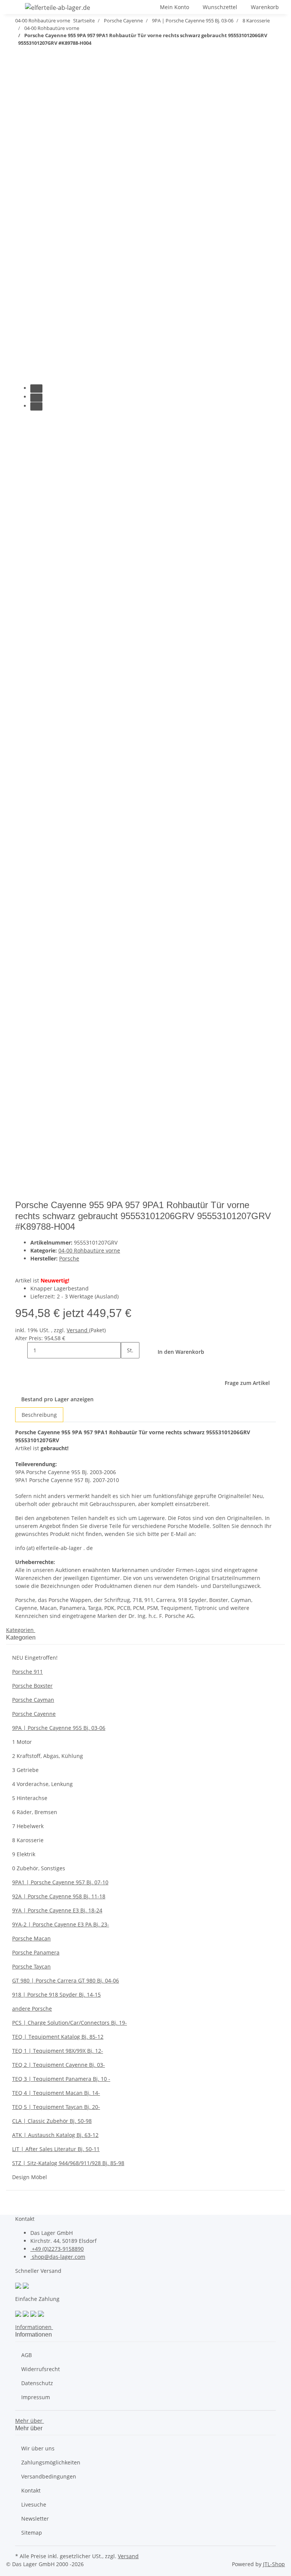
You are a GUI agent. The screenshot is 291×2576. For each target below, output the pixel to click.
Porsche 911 (27, 1672)
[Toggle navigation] (16, 9)
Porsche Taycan (31, 1966)
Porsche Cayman (33, 1700)
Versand (78, 1330)
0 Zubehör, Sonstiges (39, 1868)
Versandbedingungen (49, 2476)
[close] (21, 98)
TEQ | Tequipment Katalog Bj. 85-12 (58, 2037)
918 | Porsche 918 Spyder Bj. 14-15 (56, 1995)
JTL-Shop (274, 2564)
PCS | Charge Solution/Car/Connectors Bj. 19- (70, 2023)
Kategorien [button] (21, 1630)
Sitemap (32, 2533)
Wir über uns (38, 2448)
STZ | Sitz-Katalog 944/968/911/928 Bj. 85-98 (68, 2163)
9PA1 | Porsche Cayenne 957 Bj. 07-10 (60, 1882)
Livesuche (34, 2504)
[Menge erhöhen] (127, 1367)
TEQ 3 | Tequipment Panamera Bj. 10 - (61, 2079)
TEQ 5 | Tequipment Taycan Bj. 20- (56, 2107)
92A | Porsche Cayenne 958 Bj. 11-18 (59, 1896)
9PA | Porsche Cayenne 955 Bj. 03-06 (59, 1728)
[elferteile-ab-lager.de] (58, 7)
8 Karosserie (28, 1840)
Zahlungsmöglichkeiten (51, 2462)
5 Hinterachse (30, 1798)
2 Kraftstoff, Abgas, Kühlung (48, 1756)
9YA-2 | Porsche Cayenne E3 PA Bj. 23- (61, 1924)
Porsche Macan (31, 1938)
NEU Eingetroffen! (35, 1658)
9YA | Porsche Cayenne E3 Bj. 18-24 (57, 1910)
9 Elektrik (24, 1854)
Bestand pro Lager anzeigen (57, 1399)
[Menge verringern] (21, 1350)
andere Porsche (32, 2009)
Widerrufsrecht (41, 2369)
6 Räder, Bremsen (35, 1812)
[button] (148, 7)
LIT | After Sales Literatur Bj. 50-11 (56, 2149)
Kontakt (31, 2490)
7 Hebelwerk (28, 1826)
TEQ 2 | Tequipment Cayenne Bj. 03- (59, 2065)
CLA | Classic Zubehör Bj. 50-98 (52, 2121)
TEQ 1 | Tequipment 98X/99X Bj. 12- (58, 2051)
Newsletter (35, 2519)
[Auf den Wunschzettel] (35, 115)
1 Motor (22, 1742)
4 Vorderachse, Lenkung (42, 1784)
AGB (27, 2355)
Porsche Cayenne (34, 1714)
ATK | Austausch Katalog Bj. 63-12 (55, 2135)
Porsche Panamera (36, 1952)
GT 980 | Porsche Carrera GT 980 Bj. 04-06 (66, 1980)
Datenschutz (37, 2383)
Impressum (36, 2397)
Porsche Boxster (32, 1686)
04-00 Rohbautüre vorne (89, 1250)
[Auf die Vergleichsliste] (21, 115)
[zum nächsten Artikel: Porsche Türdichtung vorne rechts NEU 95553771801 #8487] (21, 58)
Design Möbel (30, 2177)
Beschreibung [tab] (39, 1415)
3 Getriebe (25, 1770)
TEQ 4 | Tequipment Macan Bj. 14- (56, 2093)
